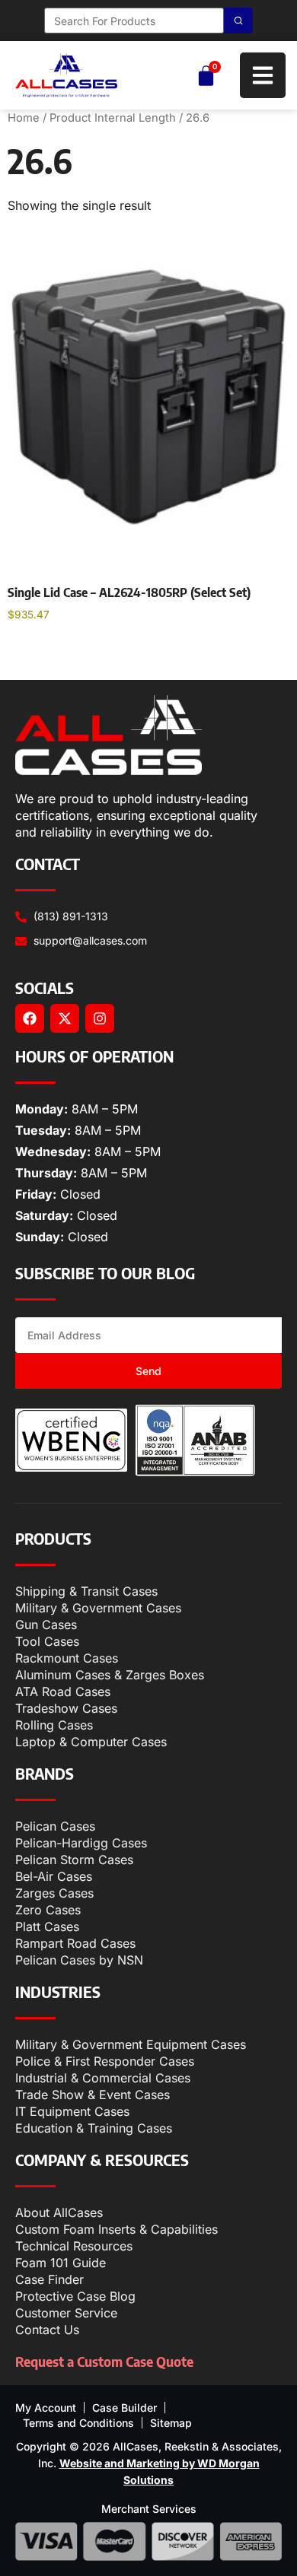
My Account (46, 2408)
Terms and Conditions (78, 2423)
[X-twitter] (65, 1018)
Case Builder (125, 2408)
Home (24, 118)
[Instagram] (100, 1018)
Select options (62, 654)
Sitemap (171, 2423)
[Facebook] (30, 1018)
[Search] (238, 21)
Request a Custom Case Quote (104, 2361)
